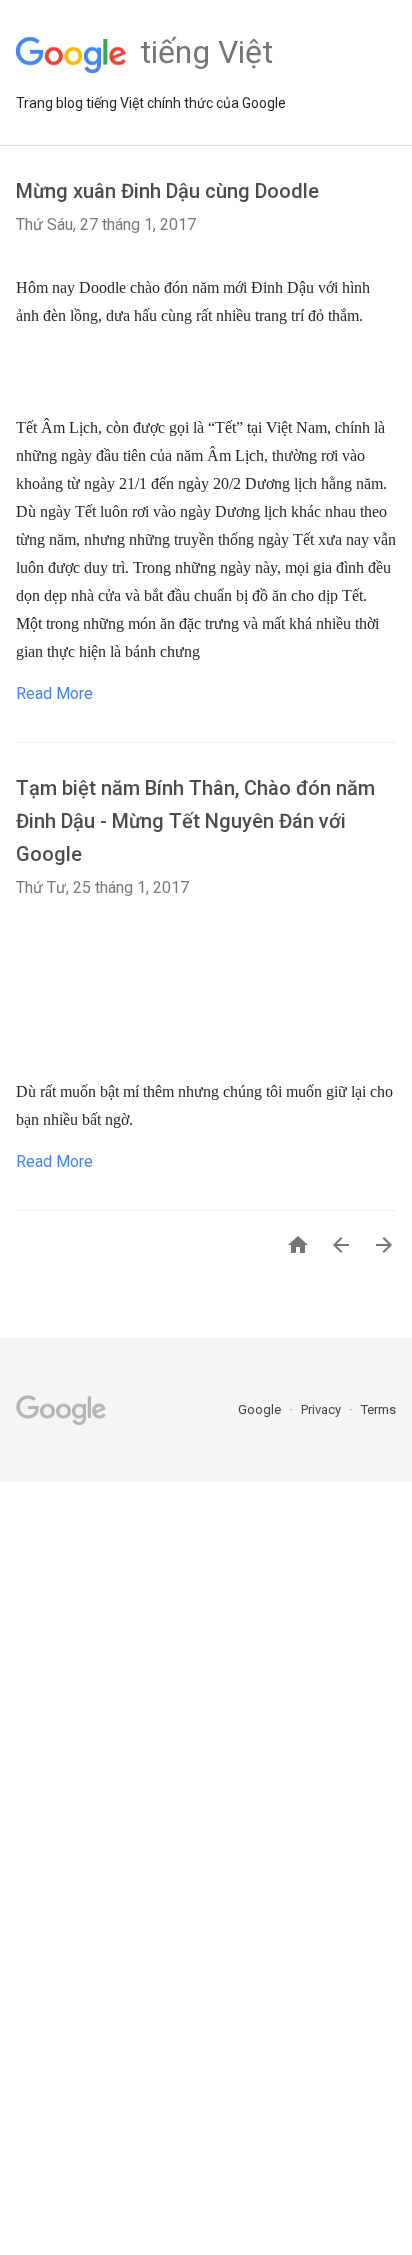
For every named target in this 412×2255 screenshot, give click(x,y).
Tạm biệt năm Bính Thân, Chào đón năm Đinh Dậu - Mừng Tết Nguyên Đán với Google (195, 821)
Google (261, 1409)
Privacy (322, 1409)
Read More (54, 693)
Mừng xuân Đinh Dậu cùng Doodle (167, 191)
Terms (378, 1409)
